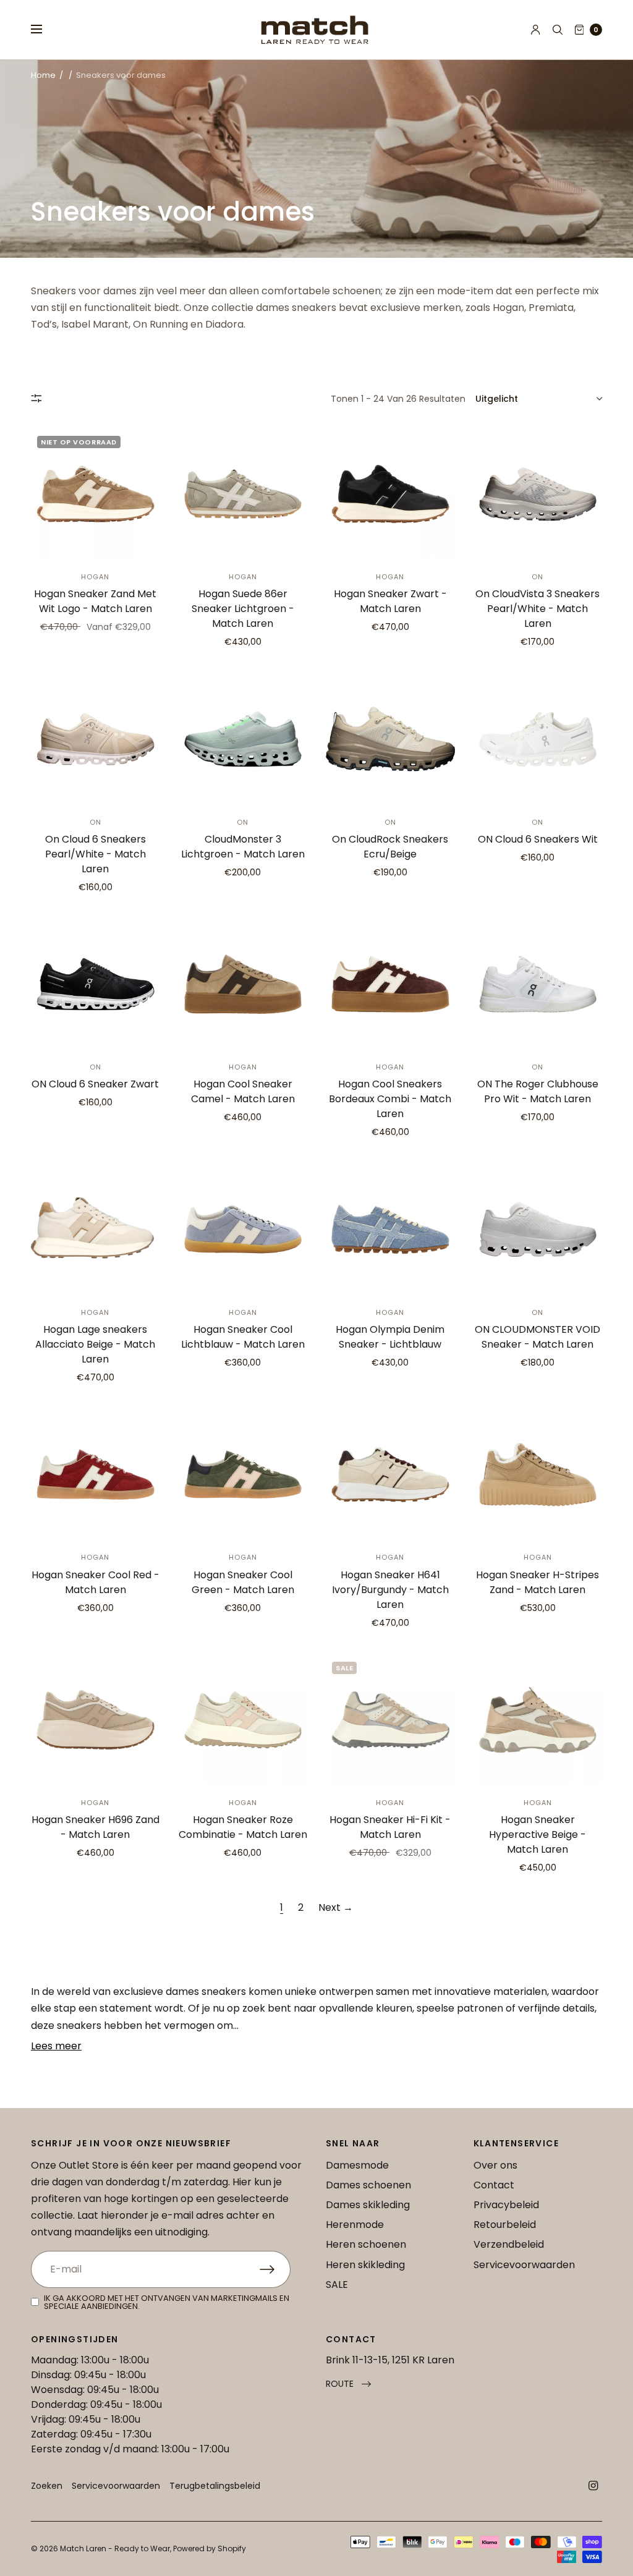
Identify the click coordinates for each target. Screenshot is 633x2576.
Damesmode (357, 2165)
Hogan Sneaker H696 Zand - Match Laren (96, 1827)
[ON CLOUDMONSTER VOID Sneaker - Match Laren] (538, 1229)
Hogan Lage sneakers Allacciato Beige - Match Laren (95, 1344)
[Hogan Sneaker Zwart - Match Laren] (390, 494)
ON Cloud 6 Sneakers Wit (538, 839)
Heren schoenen (366, 2244)
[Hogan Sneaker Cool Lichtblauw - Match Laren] (243, 1229)
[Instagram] (593, 2486)
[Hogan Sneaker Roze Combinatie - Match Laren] (243, 1720)
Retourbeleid (505, 2225)
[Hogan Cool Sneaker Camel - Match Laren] (243, 984)
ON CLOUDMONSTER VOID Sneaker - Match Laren (537, 1337)
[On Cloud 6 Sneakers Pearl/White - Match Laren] (96, 739)
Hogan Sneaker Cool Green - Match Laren (243, 1582)
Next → (336, 1907)
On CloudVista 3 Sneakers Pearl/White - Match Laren (537, 609)
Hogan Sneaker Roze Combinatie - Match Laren (243, 1827)
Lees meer (56, 2046)
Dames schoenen (368, 2185)
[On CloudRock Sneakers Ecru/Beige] (390, 739)
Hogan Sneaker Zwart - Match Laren (390, 601)
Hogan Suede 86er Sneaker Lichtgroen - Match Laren (243, 609)
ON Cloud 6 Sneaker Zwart (95, 1084)
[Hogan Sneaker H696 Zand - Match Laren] (96, 1720)
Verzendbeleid (509, 2244)
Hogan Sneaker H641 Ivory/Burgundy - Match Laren (390, 1590)
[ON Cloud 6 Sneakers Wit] (538, 739)
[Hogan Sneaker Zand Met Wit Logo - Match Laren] (96, 494)
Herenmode (355, 2225)
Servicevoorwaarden (524, 2265)
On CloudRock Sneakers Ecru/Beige (390, 847)
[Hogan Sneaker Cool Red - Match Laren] (96, 1475)
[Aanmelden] (275, 2269)
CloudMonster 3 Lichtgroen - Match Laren (243, 847)
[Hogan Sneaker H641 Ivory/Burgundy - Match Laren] (390, 1475)
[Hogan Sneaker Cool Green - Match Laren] (243, 1475)
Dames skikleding (368, 2205)
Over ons (495, 2165)
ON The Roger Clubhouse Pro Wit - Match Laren (538, 1091)
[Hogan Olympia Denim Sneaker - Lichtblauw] (390, 1229)
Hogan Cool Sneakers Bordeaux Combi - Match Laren (390, 1099)
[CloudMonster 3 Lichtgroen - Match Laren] (243, 739)
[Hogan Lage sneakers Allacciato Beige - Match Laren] (96, 1229)
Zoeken (47, 2486)
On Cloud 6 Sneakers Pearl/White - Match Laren (96, 854)
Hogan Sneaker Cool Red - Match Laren (96, 1582)
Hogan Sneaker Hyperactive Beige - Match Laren (537, 1834)
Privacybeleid (506, 2205)
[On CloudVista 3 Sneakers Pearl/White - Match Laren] (538, 494)
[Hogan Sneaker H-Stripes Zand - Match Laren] (538, 1475)
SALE (337, 2285)
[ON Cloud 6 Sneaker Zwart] (96, 984)
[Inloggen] (536, 30)
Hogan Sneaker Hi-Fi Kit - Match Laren (390, 1827)
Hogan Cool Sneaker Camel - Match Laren (243, 1091)
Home (43, 75)
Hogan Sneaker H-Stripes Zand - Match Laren (537, 1582)
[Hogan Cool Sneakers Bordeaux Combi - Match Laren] (390, 984)
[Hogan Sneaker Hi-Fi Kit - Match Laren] (390, 1720)
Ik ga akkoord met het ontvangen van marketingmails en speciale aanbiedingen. (167, 2302)
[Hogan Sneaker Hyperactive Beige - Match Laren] (538, 1720)
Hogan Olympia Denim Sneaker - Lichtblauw (390, 1337)
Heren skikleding (365, 2265)
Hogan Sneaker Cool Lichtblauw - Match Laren (243, 1337)
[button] (348, 2384)
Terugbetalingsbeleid (215, 2486)
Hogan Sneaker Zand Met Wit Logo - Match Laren (95, 601)
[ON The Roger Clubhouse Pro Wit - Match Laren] (538, 984)
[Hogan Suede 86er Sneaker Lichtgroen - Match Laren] (243, 494)
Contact (494, 2185)
